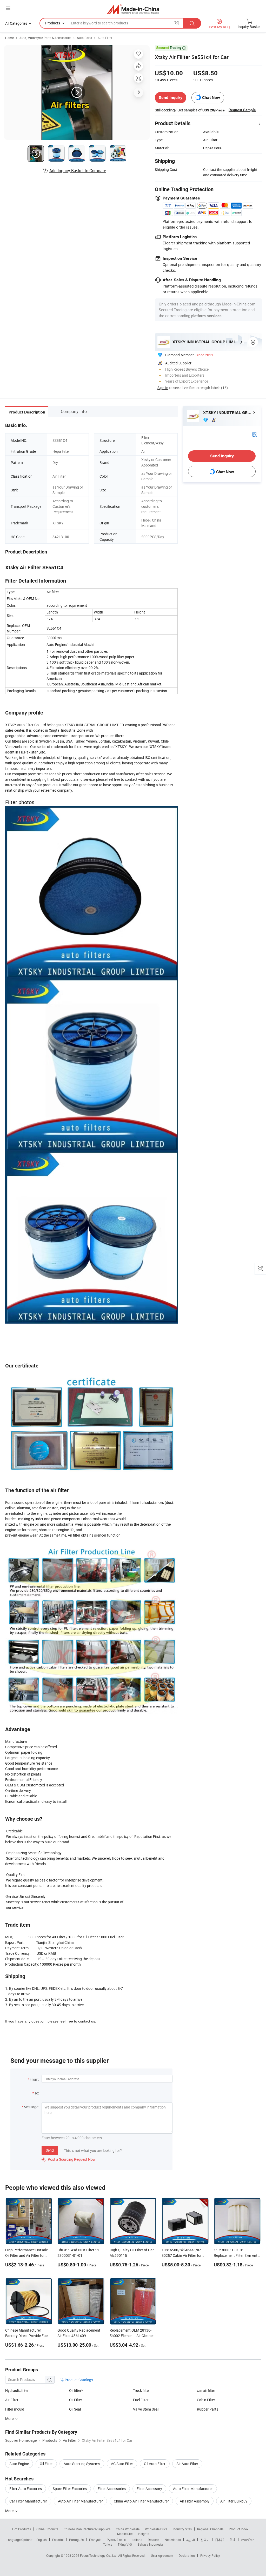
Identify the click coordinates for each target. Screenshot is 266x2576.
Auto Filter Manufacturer (193, 2489)
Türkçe (108, 2544)
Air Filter (12, 2400)
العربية (191, 2540)
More (10, 2511)
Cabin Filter (206, 2400)
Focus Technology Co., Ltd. (99, 2555)
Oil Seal (75, 2409)
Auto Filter (105, 38)
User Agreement (162, 2555)
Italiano (137, 2540)
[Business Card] (255, 434)
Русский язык (117, 2540)
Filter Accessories (112, 2489)
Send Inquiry (171, 98)
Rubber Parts (208, 2409)
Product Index (239, 2529)
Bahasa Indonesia (150, 2544)
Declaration (187, 2555)
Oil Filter (76, 2400)
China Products (47, 2529)
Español (58, 2540)
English (42, 2540)
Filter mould (15, 2409)
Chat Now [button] (211, 98)
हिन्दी (233, 2540)
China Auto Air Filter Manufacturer (141, 2501)
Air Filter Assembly (195, 2501)
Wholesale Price (156, 2529)
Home (9, 38)
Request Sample (242, 110)
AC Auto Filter (122, 2464)
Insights (144, 2534)
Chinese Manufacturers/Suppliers (87, 2529)
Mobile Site (125, 2534)
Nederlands (173, 2540)
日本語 (220, 2540)
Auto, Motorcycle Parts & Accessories (45, 38)
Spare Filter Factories (70, 2489)
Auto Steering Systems (82, 2464)
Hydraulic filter (17, 2390)
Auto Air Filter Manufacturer (80, 2501)
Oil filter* (76, 2390)
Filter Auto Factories (26, 2489)
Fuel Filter (141, 2400)
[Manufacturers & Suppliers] (133, 9)
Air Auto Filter (187, 2464)
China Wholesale (128, 2529)
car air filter (206, 2390)
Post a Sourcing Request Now (69, 2159)
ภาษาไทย (248, 2540)
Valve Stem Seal (146, 2409)
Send (50, 2150)
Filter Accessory (149, 2489)
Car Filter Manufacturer (28, 2501)
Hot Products (22, 2529)
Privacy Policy (210, 2555)
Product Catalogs (78, 2380)
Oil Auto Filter (155, 2464)
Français (95, 2540)
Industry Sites (182, 2529)
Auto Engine (19, 2464)
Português (76, 2540)
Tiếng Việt (125, 2544)
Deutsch (154, 2540)
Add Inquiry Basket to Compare (78, 171)
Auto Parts (84, 38)
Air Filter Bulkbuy (234, 2501)
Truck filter (141, 2390)
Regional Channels (210, 2529)
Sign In (163, 388)
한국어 (205, 2540)
